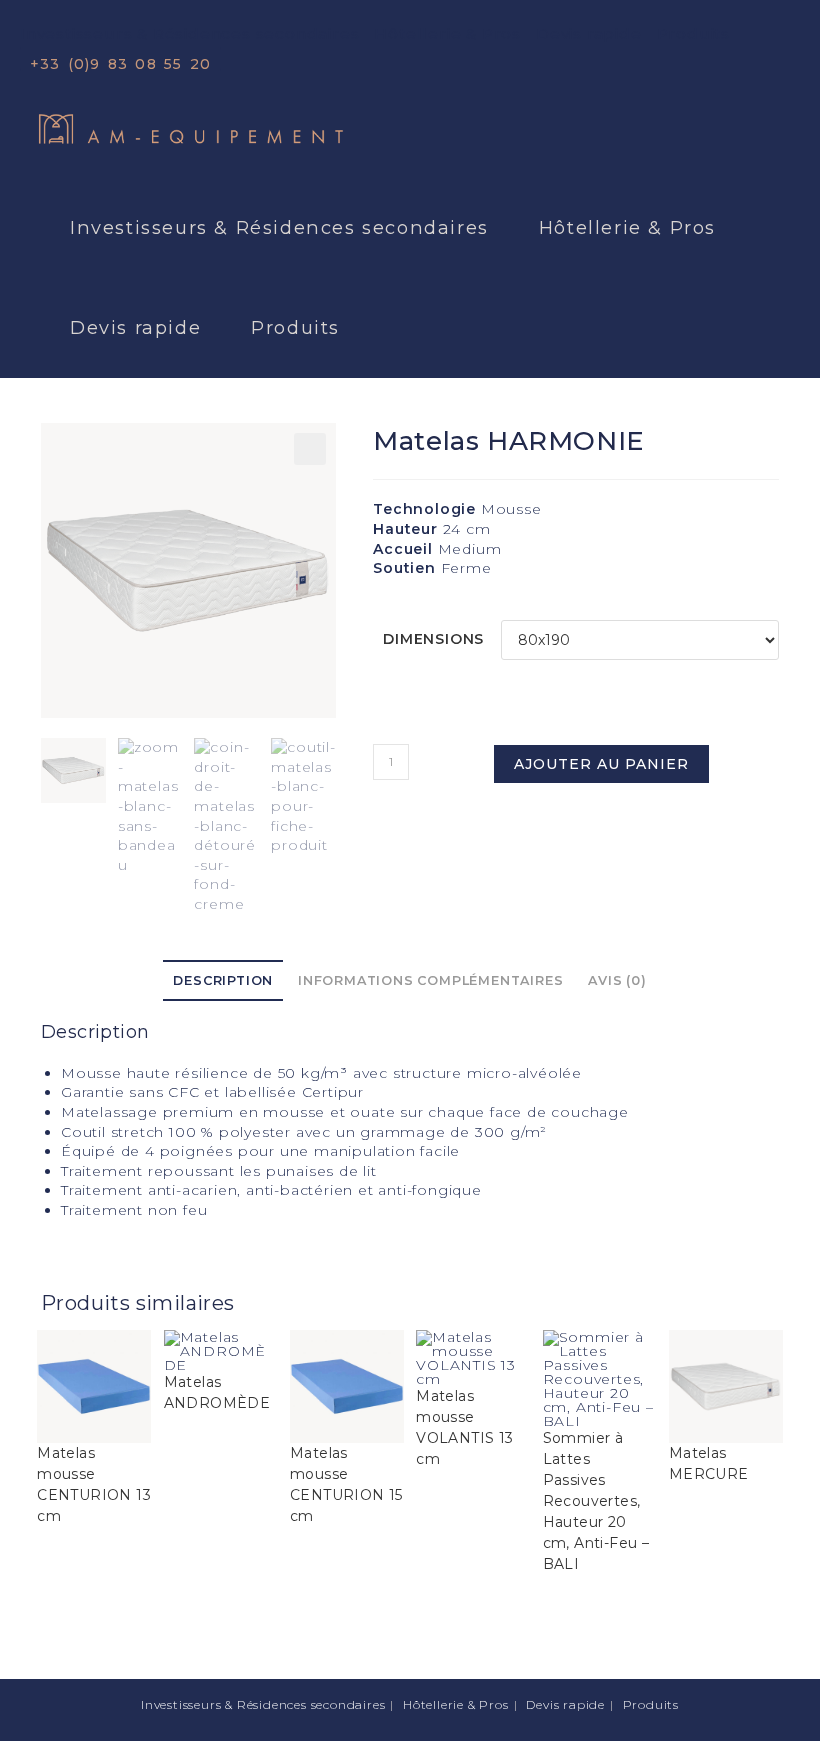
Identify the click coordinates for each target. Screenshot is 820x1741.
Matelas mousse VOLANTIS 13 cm (464, 1427)
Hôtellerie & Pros (447, 33)
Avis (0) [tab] (617, 980)
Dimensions (433, 639)
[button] (310, 449)
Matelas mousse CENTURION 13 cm (94, 1484)
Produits (693, 33)
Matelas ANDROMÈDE (217, 1392)
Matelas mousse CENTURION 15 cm (346, 1484)
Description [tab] (223, 980)
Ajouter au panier (601, 764)
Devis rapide (589, 33)
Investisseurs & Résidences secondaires (189, 33)
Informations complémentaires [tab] (430, 980)
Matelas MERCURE (709, 1463)
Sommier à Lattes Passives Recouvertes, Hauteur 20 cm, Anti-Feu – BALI (596, 1501)
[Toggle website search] (397, 328)
